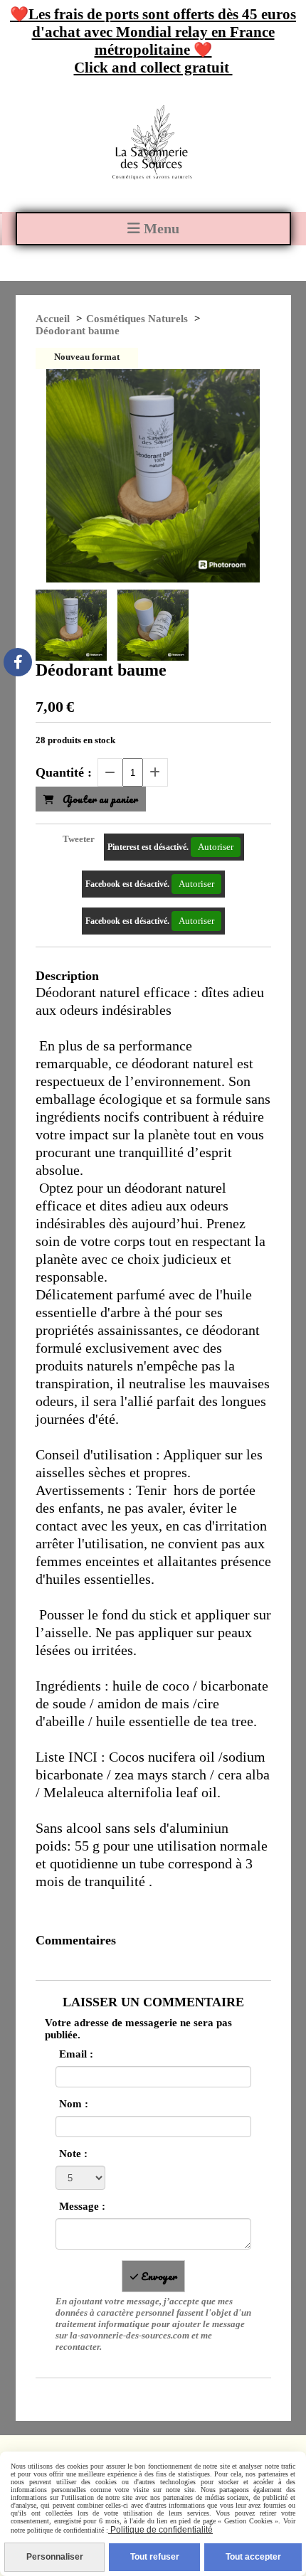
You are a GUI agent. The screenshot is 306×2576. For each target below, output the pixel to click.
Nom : (74, 2104)
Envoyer (158, 2276)
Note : (73, 2154)
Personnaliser (55, 2557)
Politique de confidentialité (160, 2530)
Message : (82, 2206)
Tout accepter (253, 2557)
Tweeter (79, 839)
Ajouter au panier (100, 799)
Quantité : (64, 772)
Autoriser (216, 847)
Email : (76, 2054)
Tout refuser (155, 2557)
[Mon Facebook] (18, 662)
